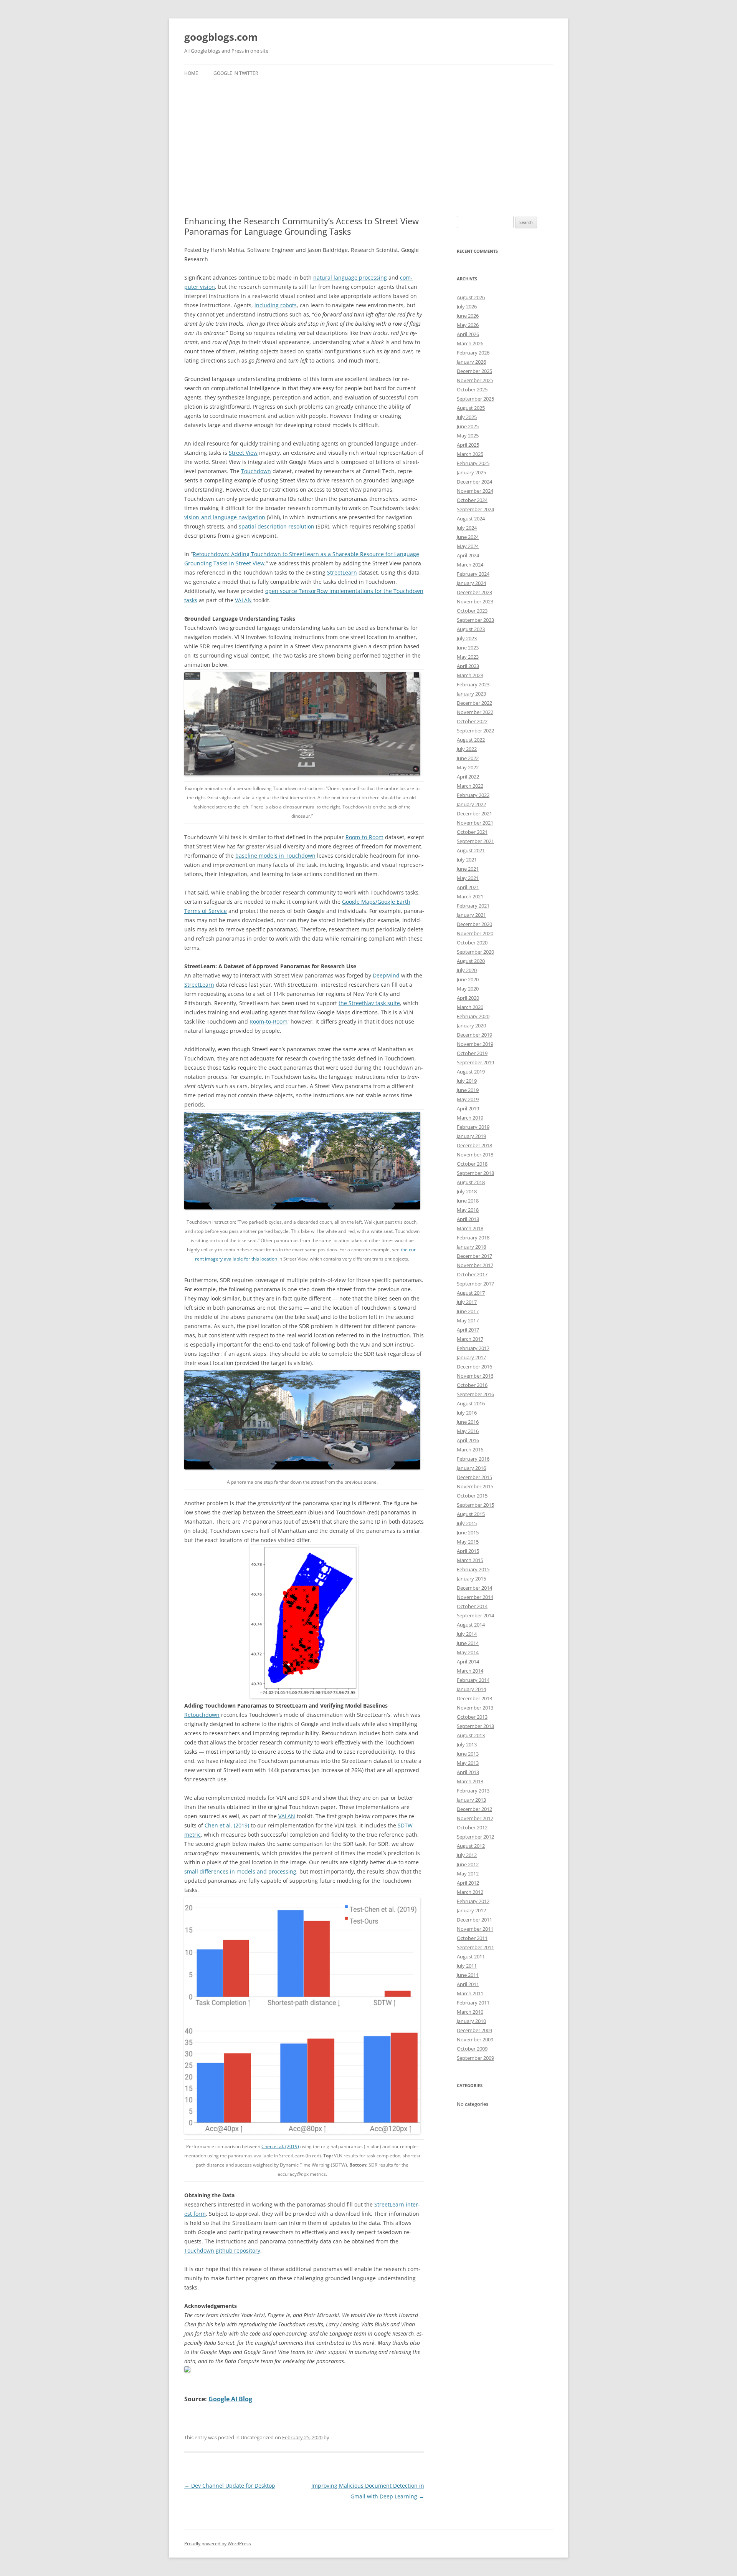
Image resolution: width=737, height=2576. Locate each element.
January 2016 (471, 1468)
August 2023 (471, 629)
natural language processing (350, 277)
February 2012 (473, 1901)
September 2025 (475, 399)
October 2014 (472, 1606)
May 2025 (468, 436)
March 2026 (470, 343)
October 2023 (472, 611)
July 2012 (467, 1855)
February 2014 (473, 1680)
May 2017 (468, 1320)
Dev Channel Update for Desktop (230, 2486)
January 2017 (471, 1357)
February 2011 (473, 2003)
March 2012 (470, 1892)
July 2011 (467, 1966)
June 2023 (468, 648)
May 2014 (468, 1652)
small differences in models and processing (240, 1871)
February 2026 (473, 353)
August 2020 (471, 961)
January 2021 (471, 915)
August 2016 (471, 1403)
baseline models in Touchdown (275, 856)
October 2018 (472, 1164)
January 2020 (471, 1025)
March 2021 (470, 896)
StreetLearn (342, 572)
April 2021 (468, 887)
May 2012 (468, 1874)
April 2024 (468, 555)
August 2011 (471, 1956)
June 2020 (468, 979)
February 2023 (473, 684)
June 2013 (468, 1754)
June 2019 (468, 1090)
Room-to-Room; (269, 1021)
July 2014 (467, 1634)
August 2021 (471, 850)
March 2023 (470, 675)
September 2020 (475, 952)
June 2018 (468, 1201)
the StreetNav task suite (369, 1003)
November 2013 (475, 1708)
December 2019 (474, 1035)
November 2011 (475, 1929)
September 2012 (475, 1837)
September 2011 (475, 1947)
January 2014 (471, 1689)
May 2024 (468, 546)
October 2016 (472, 1385)
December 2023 (474, 592)
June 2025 (468, 426)
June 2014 (468, 1643)
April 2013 (468, 1772)
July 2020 (467, 970)
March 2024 (470, 565)
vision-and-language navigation (225, 517)
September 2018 (475, 1173)
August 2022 (471, 740)
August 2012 (471, 1846)
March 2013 (470, 1781)
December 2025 (474, 371)
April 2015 (468, 1551)
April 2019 (468, 1108)
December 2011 (474, 1920)
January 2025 (471, 472)
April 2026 (468, 334)
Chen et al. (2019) (227, 1825)
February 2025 (473, 463)
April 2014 (468, 1662)
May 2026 (468, 325)
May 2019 (468, 1099)
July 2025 (467, 417)
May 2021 (468, 878)
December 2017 (474, 1256)
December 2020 (474, 924)
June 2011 (468, 1975)
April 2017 (468, 1330)
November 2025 (475, 380)
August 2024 (471, 519)
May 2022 (468, 767)
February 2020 (473, 1016)
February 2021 (473, 906)
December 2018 (474, 1145)
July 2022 (467, 749)
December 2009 (474, 2030)
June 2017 (468, 1311)
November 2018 (475, 1155)
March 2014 (470, 1671)
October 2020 (472, 943)
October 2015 (472, 1496)
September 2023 (475, 620)
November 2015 (475, 1486)
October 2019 (472, 1053)
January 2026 (471, 362)
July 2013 (467, 1744)
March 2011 (470, 1993)
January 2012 (471, 1910)
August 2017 (471, 1293)
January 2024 (471, 583)
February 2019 (473, 1127)
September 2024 (475, 509)
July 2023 (467, 638)
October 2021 (472, 832)
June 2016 (468, 1422)
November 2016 (475, 1376)
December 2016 (474, 1367)
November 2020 (475, 933)
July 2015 (467, 1523)
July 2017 (467, 1302)
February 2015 (473, 1569)
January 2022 (471, 804)
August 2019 (471, 1072)
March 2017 (470, 1339)
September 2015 (475, 1505)
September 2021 (475, 841)
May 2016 (468, 1431)
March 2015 (470, 1560)
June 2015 (468, 1532)
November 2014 (475, 1597)
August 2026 (471, 297)
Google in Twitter (236, 73)
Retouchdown (202, 1715)
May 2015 (468, 1542)
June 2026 (468, 316)
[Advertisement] (368, 149)
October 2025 (472, 389)
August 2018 (471, 1182)
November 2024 (475, 491)
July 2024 (467, 528)
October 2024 (472, 500)
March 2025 (470, 454)
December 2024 (474, 482)
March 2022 (470, 786)
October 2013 (472, 1717)
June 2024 (468, 537)
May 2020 (468, 989)
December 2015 (474, 1477)
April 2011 (468, 1984)
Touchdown (256, 471)
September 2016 (475, 1394)
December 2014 (474, 1588)
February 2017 (473, 1348)
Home (191, 73)
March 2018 (470, 1228)
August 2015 (471, 1514)
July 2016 (467, 1413)
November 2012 (475, 1818)
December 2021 (474, 813)
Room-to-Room (364, 837)
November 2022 (475, 712)
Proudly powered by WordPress (218, 2544)
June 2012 (468, 1864)
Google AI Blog (230, 2399)
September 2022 (475, 731)
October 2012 (472, 1827)
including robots (276, 305)
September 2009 (475, 2058)
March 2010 (470, 2012)
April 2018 (468, 1219)
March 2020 (470, 1007)
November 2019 (475, 1044)
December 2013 (474, 1698)
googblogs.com (221, 37)
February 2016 (473, 1459)
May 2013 (468, 1763)
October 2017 (472, 1274)
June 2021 (468, 869)
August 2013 (471, 1735)
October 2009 (472, 2049)
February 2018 (473, 1237)
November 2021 (475, 823)
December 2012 (474, 1809)
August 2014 (471, 1625)
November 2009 (475, 2039)
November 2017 (475, 1265)
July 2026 (467, 306)
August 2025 (471, 408)
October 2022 (472, 721)
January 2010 (471, 2021)
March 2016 (470, 1450)
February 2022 (473, 795)
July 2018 (467, 1191)
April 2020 (468, 998)
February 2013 (473, 1791)
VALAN (243, 600)
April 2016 (468, 1440)
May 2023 (468, 657)
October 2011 (472, 1938)
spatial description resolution (277, 526)
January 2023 (471, 694)
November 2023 (475, 601)
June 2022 (468, 758)
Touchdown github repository (222, 2250)
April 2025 (468, 445)
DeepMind (386, 975)
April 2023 (468, 666)
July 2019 (467, 1081)
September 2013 (475, 1726)
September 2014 (475, 1615)
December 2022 (474, 703)
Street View (243, 453)
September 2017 (475, 1284)
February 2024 (473, 574)
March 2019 (470, 1118)
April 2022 (468, 777)
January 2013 (471, 1800)
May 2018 (468, 1210)
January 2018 (471, 1247)
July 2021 (467, 860)
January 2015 (471, 1579)
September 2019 (475, 1062)
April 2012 (468, 1883)
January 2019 (471, 1136)
